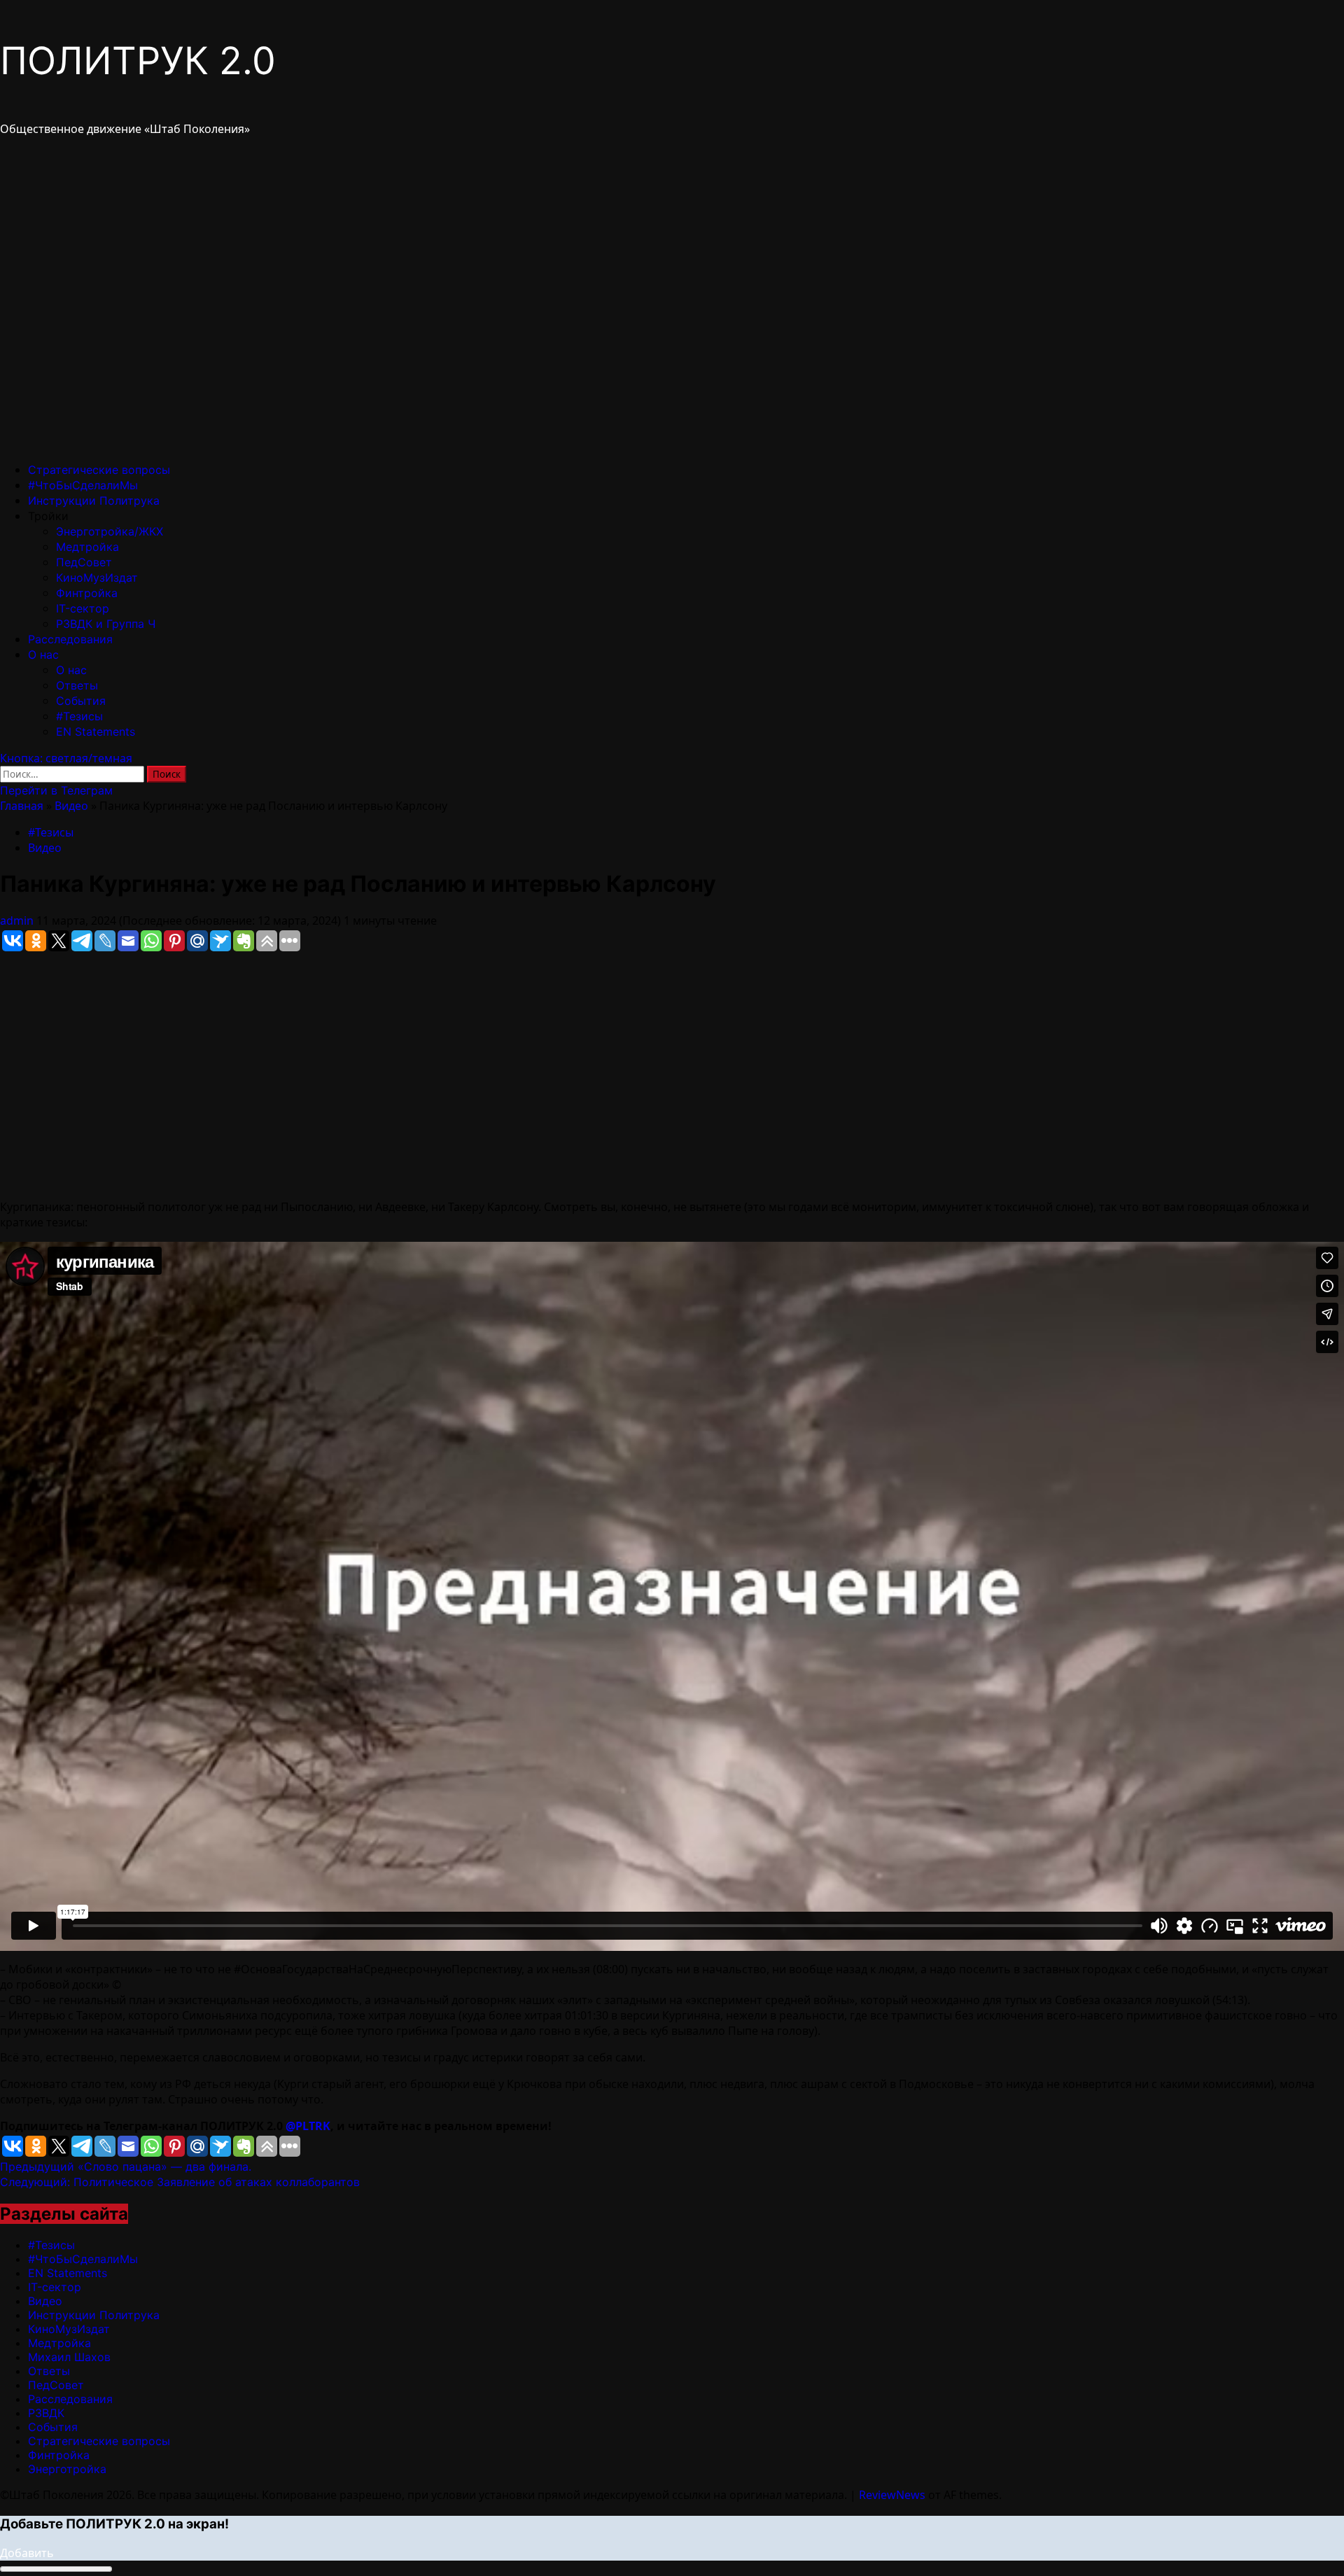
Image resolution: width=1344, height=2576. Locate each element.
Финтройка (87, 593)
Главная (22, 806)
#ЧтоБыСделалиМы (83, 485)
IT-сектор (83, 608)
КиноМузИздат (97, 577)
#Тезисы (79, 716)
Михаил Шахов (69, 2357)
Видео (71, 806)
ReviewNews (892, 2495)
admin (18, 920)
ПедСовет (84, 562)
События (81, 701)
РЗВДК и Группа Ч (106, 624)
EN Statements (96, 731)
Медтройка (87, 547)
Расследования (70, 639)
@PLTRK (308, 2126)
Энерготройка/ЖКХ (110, 531)
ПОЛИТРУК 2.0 (138, 61)
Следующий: (180, 2182)
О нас (43, 654)
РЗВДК (46, 2413)
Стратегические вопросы (99, 470)
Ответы (77, 685)
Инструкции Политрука (94, 500)
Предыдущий (126, 2166)
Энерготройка (67, 2469)
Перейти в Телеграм (56, 790)
